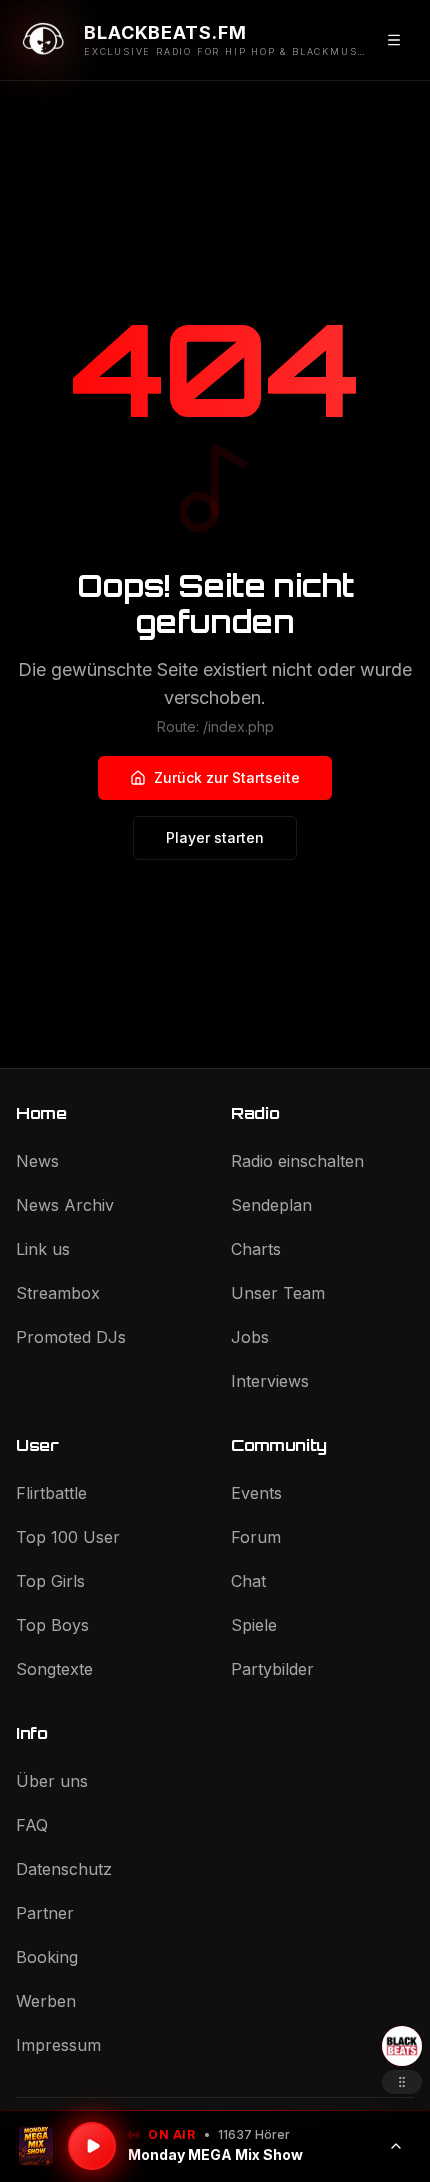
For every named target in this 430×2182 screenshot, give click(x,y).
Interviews (270, 1381)
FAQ (32, 1825)
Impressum (58, 2045)
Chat (248, 1581)
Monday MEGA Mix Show (215, 2154)
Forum (256, 1537)
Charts (256, 1249)
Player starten (215, 837)
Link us (43, 1249)
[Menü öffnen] (394, 40)
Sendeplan (271, 1205)
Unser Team (278, 1293)
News (37, 1161)
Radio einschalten (297, 1161)
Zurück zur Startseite (227, 777)
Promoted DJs (71, 1337)
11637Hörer (254, 2134)
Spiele (254, 1625)
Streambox (58, 1293)
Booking (47, 1957)
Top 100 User (68, 1537)
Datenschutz (64, 1869)
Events (256, 1493)
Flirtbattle (51, 1493)
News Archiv (65, 1205)
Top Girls (50, 1581)
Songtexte (54, 1669)
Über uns (52, 1781)
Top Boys (52, 1625)
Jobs (250, 1337)
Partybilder (272, 1669)
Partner (45, 1913)
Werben (46, 2001)
